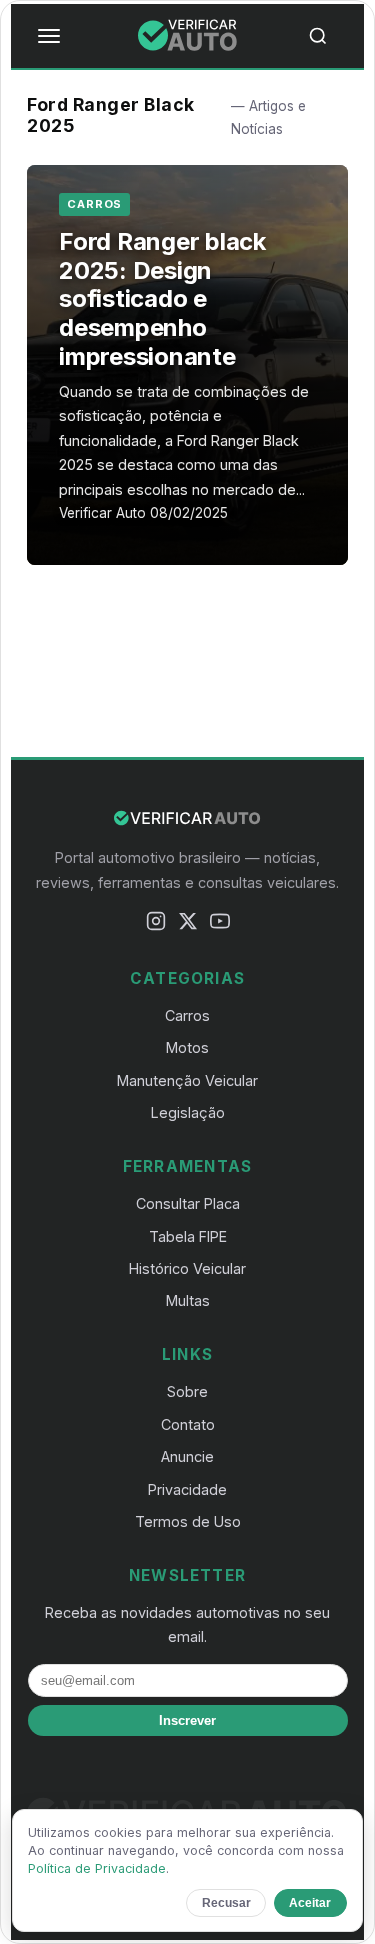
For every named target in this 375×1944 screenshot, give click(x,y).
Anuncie (187, 1456)
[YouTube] (220, 924)
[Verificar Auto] (188, 36)
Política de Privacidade (97, 1868)
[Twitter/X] (188, 924)
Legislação (188, 1112)
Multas (188, 1300)
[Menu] (49, 36)
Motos (187, 1047)
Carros (94, 204)
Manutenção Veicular (187, 1080)
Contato (188, 1424)
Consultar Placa (188, 1203)
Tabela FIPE (188, 1236)
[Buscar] (326, 36)
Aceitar (310, 1903)
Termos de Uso (188, 1521)
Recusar (226, 1903)
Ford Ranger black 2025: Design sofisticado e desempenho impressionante (162, 299)
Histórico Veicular (187, 1268)
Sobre (187, 1391)
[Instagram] (156, 924)
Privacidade (187, 1489)
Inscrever (187, 1720)
